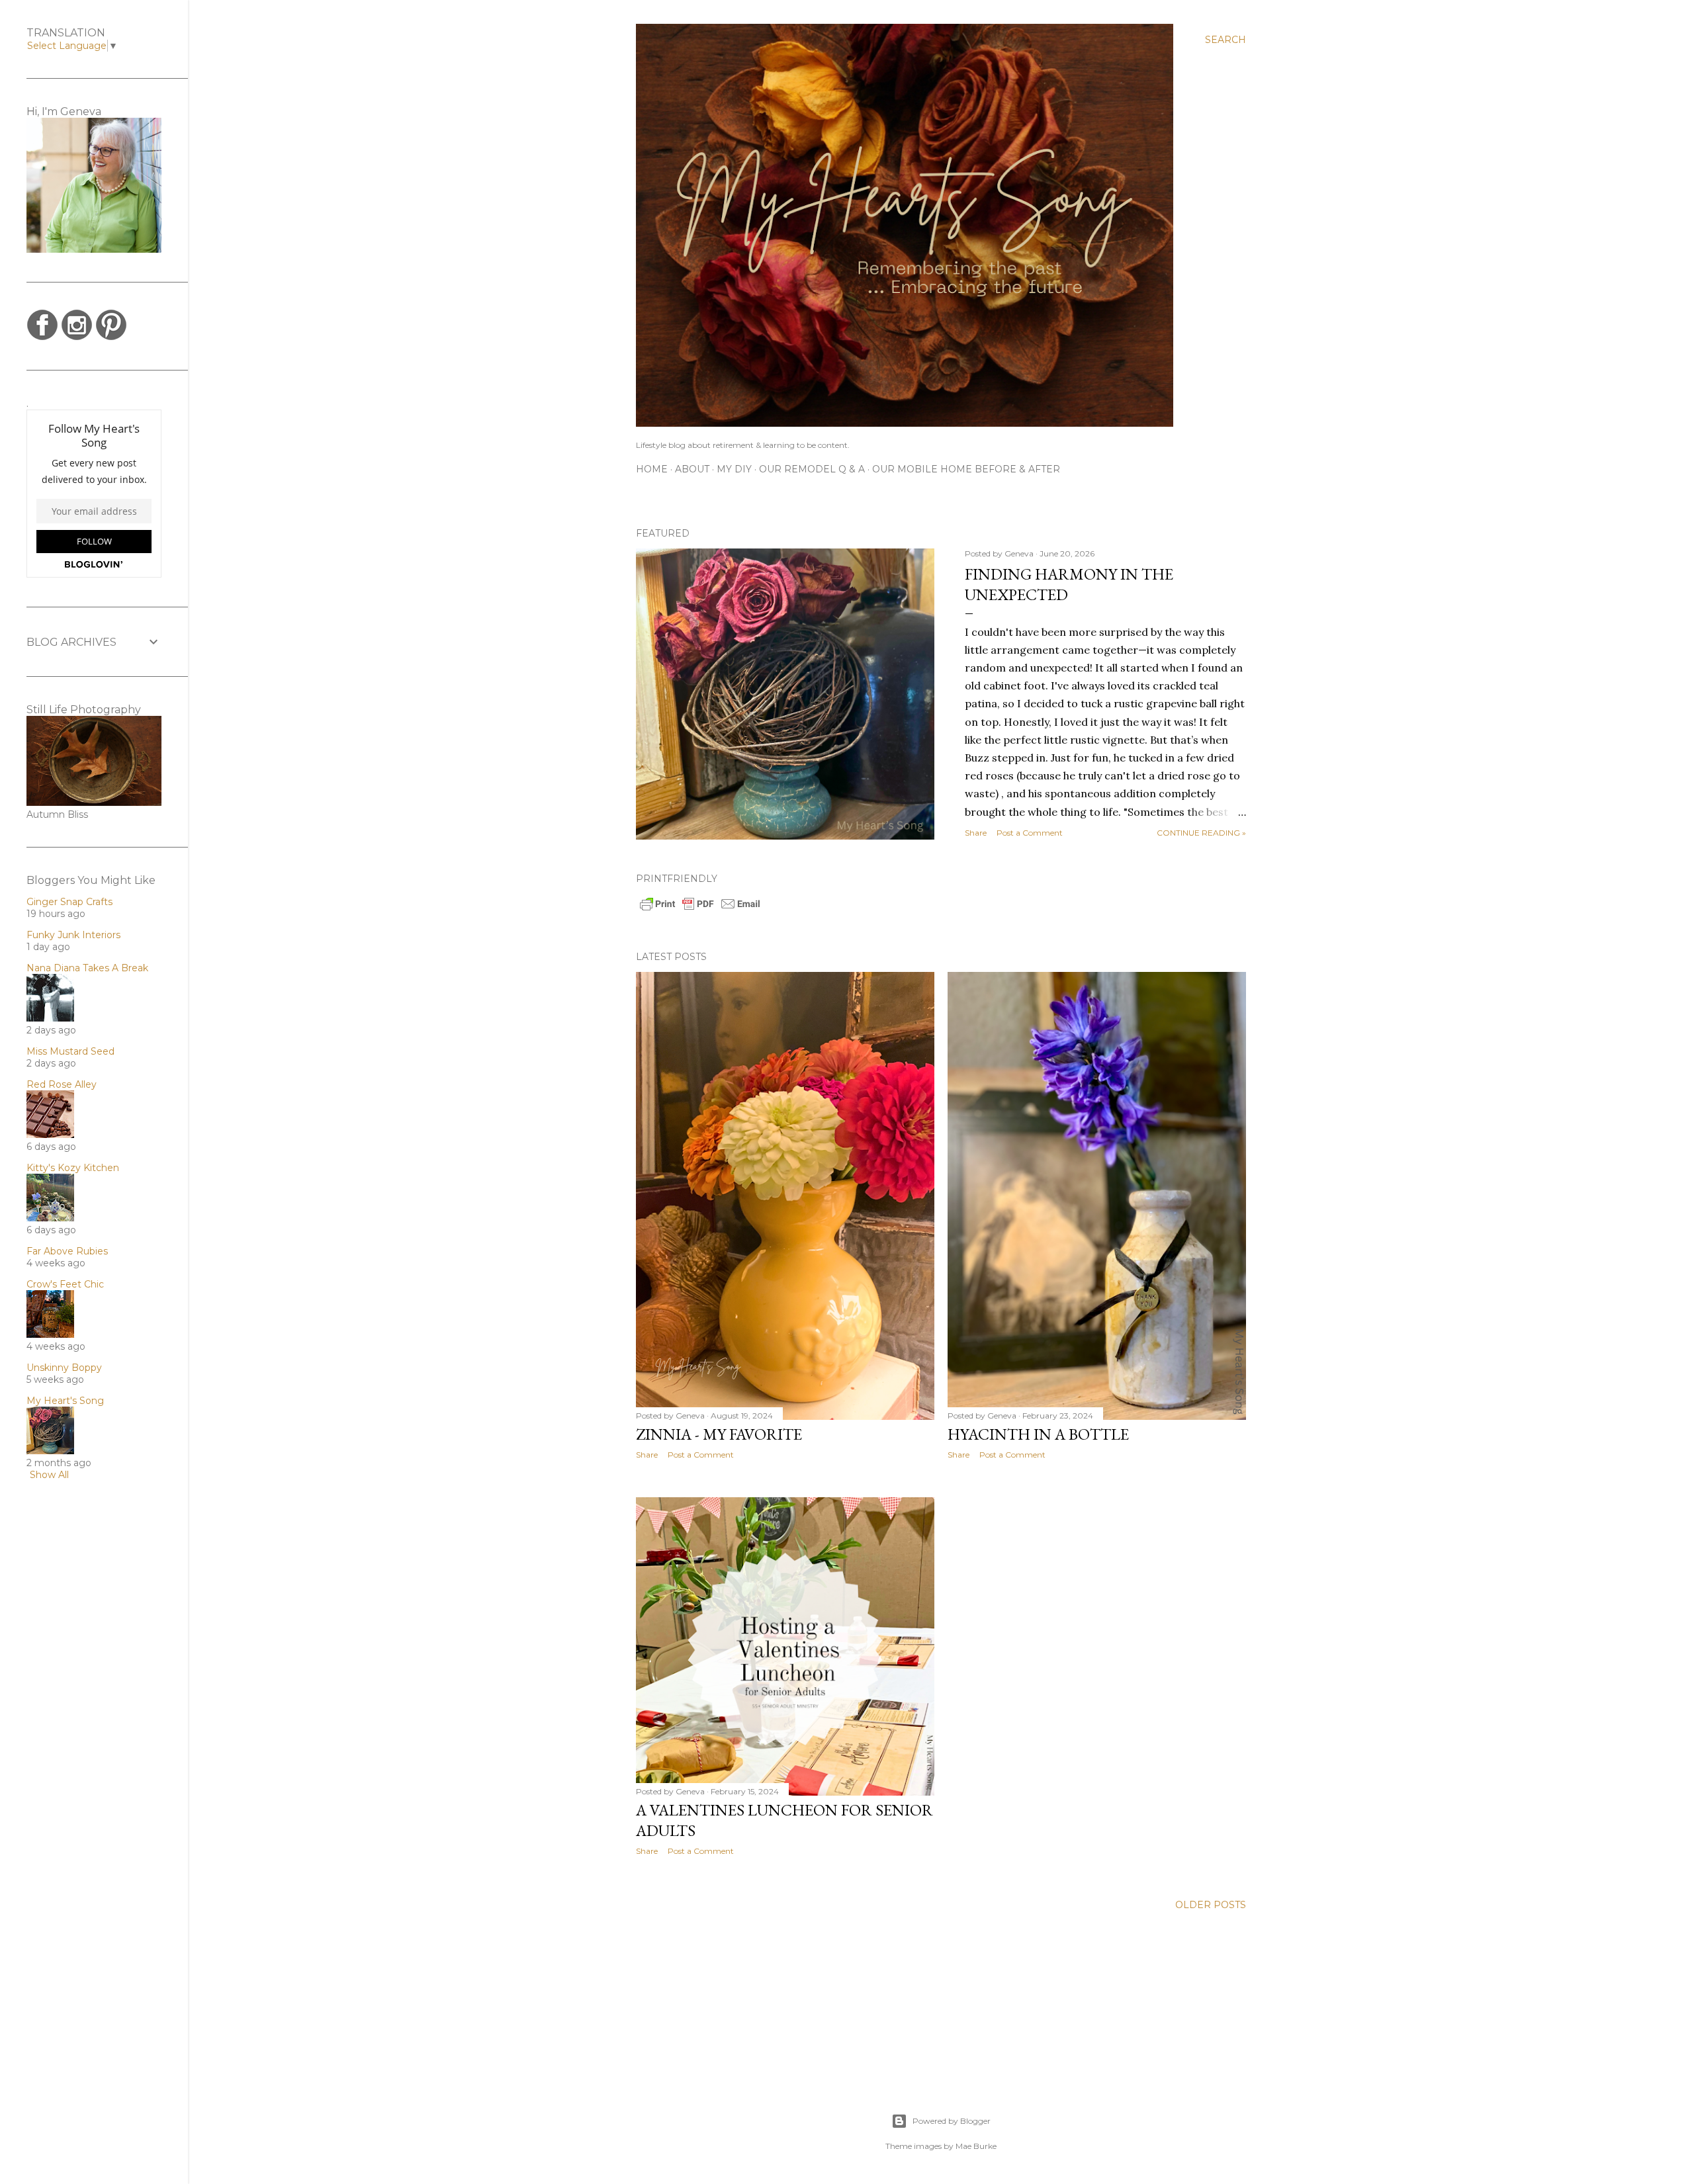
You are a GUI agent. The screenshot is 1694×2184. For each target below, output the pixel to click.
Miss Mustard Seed (70, 1051)
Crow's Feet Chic (65, 1284)
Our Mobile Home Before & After (966, 469)
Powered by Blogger (952, 2121)
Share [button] (976, 833)
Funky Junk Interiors (73, 935)
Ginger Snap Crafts (69, 902)
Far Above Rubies (67, 1251)
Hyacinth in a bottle (1038, 1434)
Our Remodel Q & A (812, 469)
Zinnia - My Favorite (719, 1434)
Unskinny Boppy (64, 1368)
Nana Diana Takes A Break (87, 968)
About (692, 469)
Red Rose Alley (62, 1084)
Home (652, 469)
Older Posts (1211, 1905)
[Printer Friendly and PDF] (700, 909)
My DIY (734, 469)
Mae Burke (976, 2146)
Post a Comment (1030, 833)
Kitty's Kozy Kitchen (73, 1168)
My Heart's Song (65, 1401)
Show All (49, 1475)
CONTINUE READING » (1201, 833)
